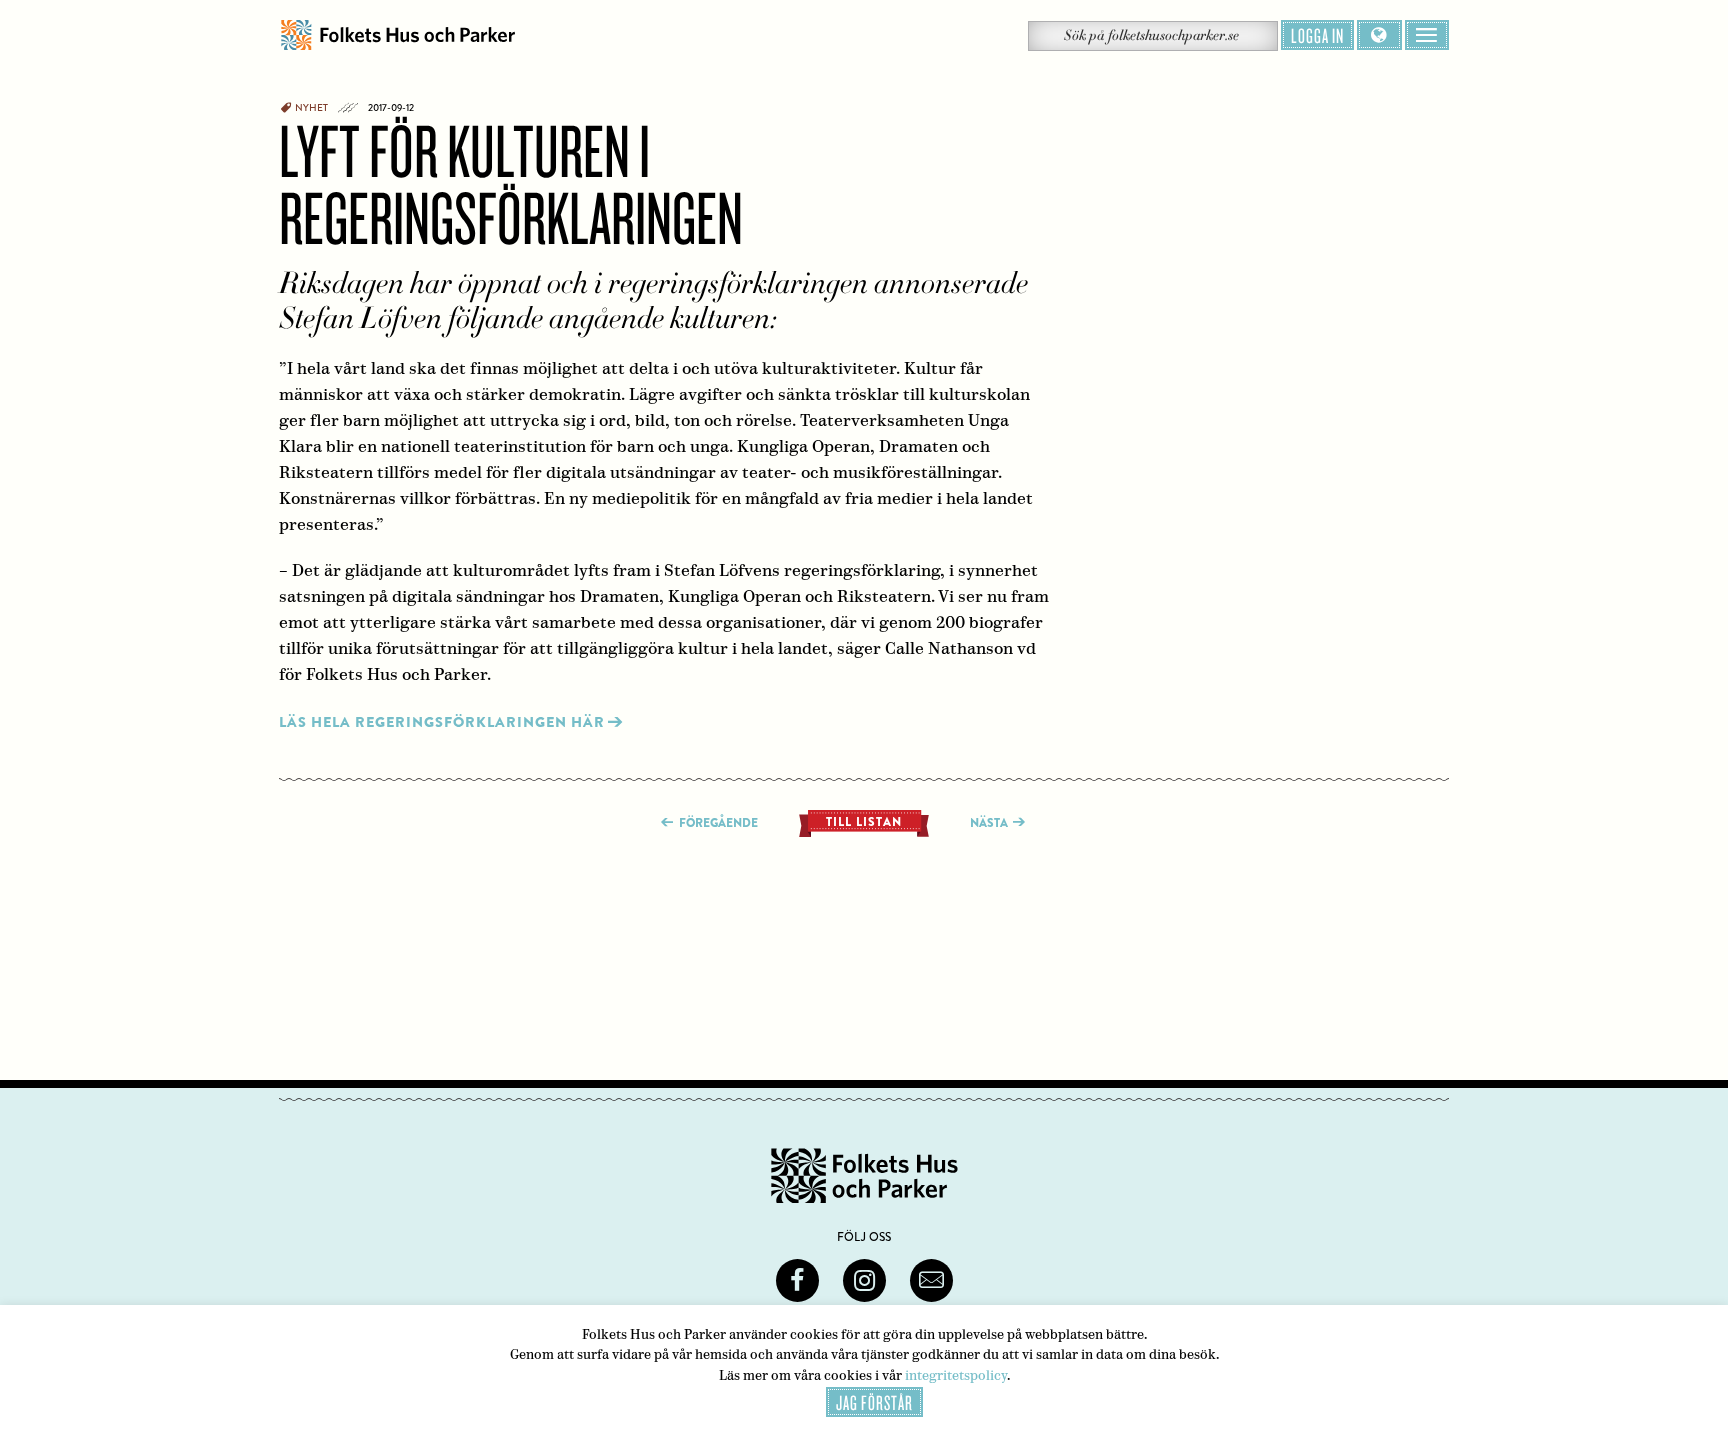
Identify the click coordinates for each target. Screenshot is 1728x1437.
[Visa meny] (1427, 35)
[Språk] (1379, 35)
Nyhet (311, 108)
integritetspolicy (956, 1375)
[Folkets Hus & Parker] (398, 35)
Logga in (1317, 35)
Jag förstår (874, 1402)
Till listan (864, 822)
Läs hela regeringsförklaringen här (442, 722)
